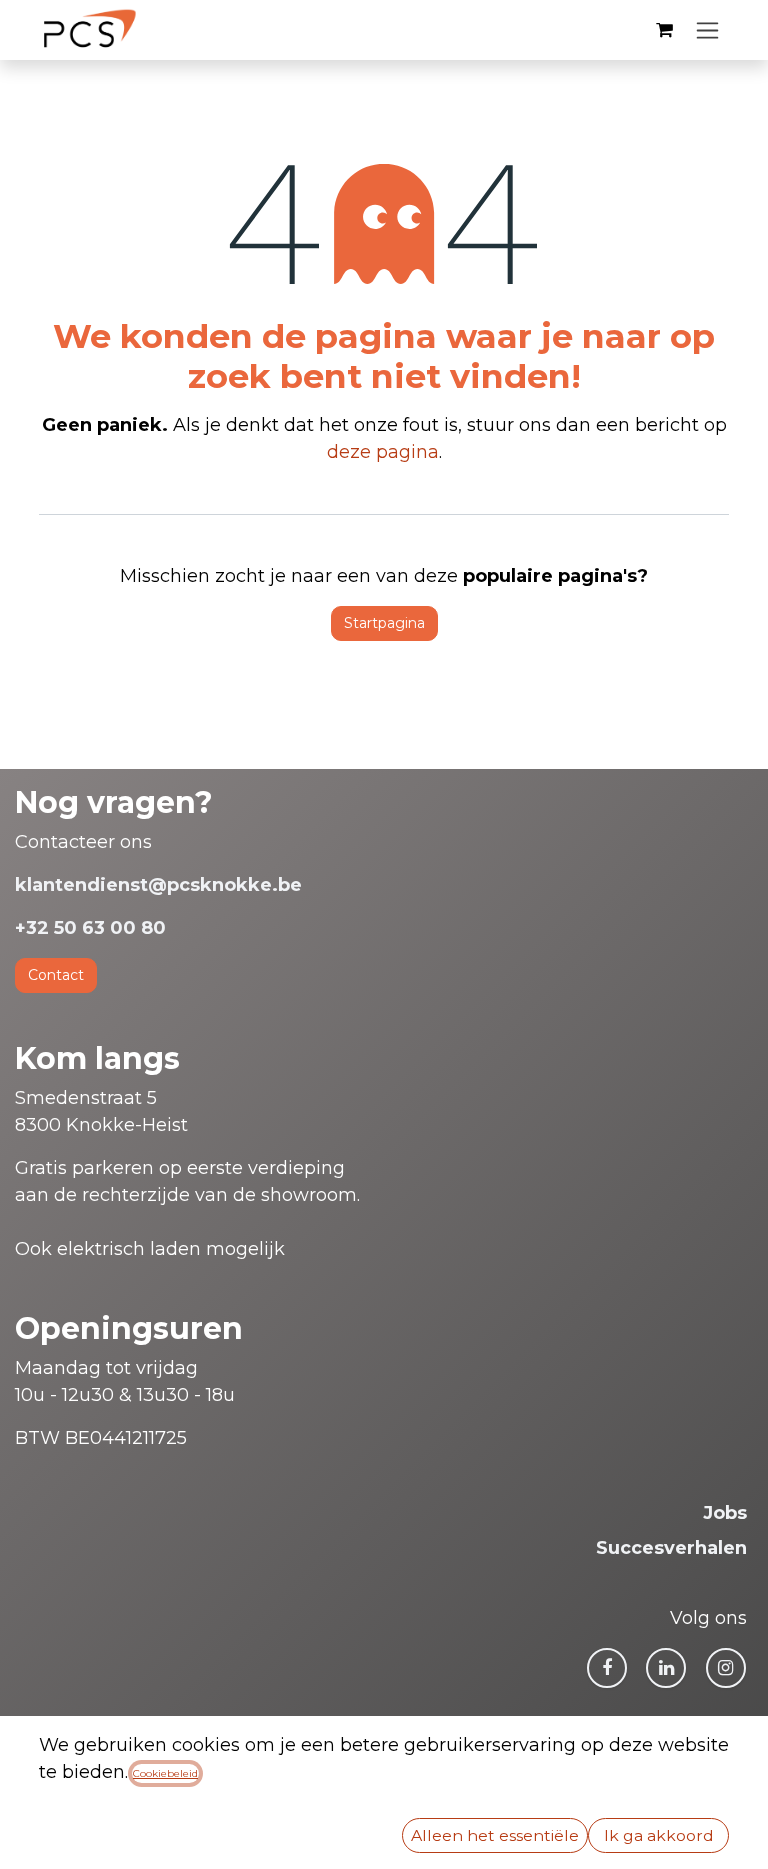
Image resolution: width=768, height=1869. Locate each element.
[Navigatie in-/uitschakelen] (707, 30)
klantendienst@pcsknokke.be (158, 885)
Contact (56, 975)
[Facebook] (607, 1668)
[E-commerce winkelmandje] (664, 30)
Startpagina (384, 623)
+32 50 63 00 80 (90, 928)
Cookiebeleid (165, 1773)
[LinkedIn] (666, 1668)
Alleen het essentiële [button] (495, 1835)
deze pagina (383, 452)
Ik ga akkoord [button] (659, 1835)
